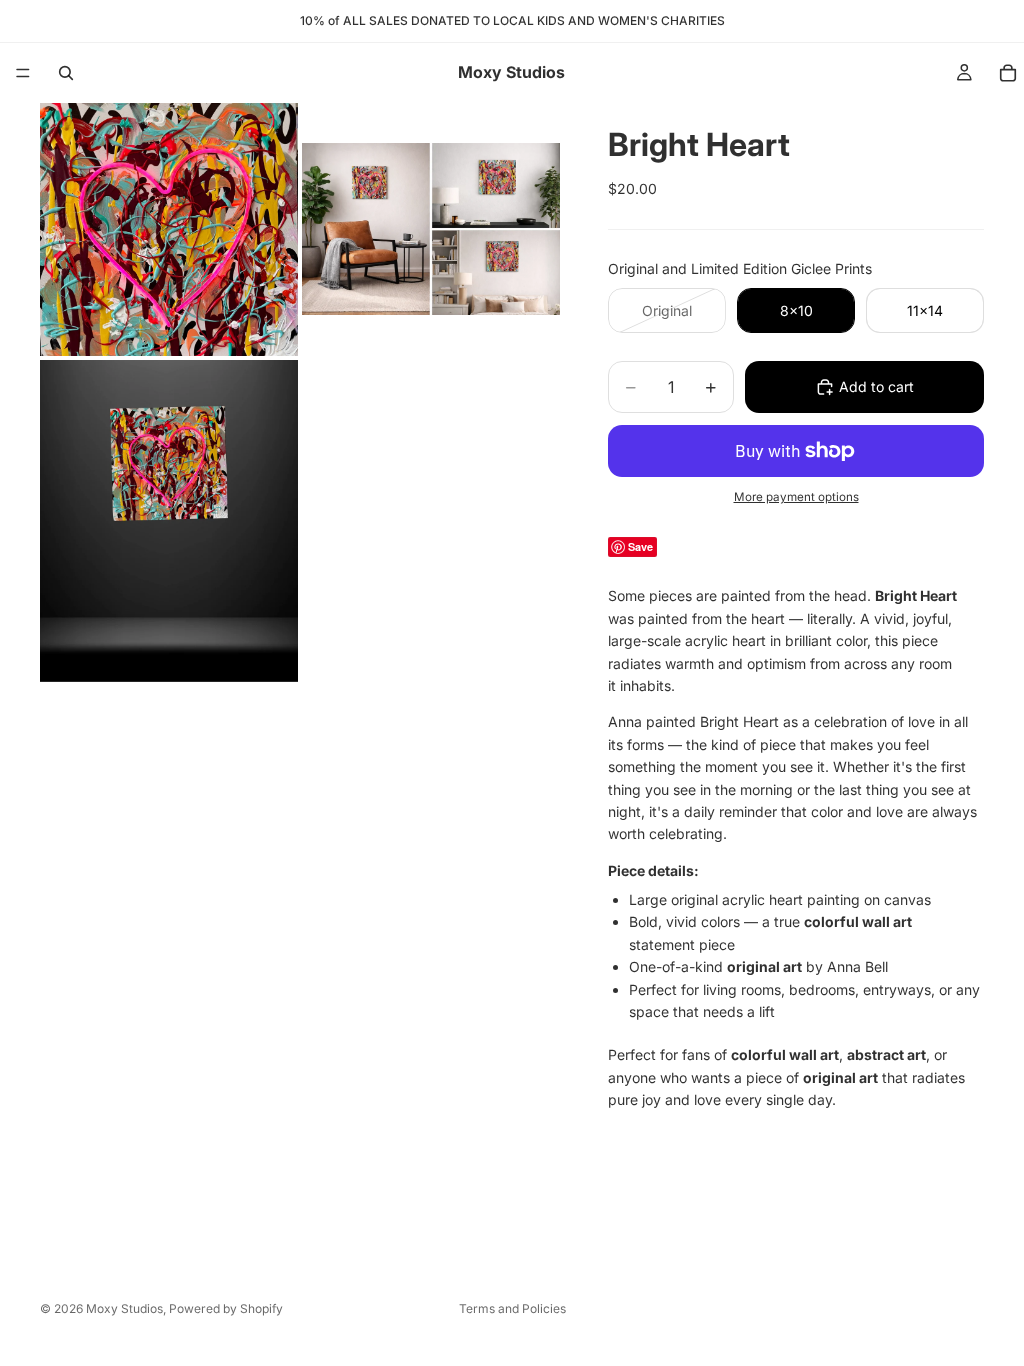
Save (640, 546)
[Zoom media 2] (431, 229)
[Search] (66, 73)
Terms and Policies (512, 1308)
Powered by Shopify (226, 1308)
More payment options (796, 497)
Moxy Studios (124, 1308)
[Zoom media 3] (169, 521)
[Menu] (23, 73)
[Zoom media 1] (169, 229)
